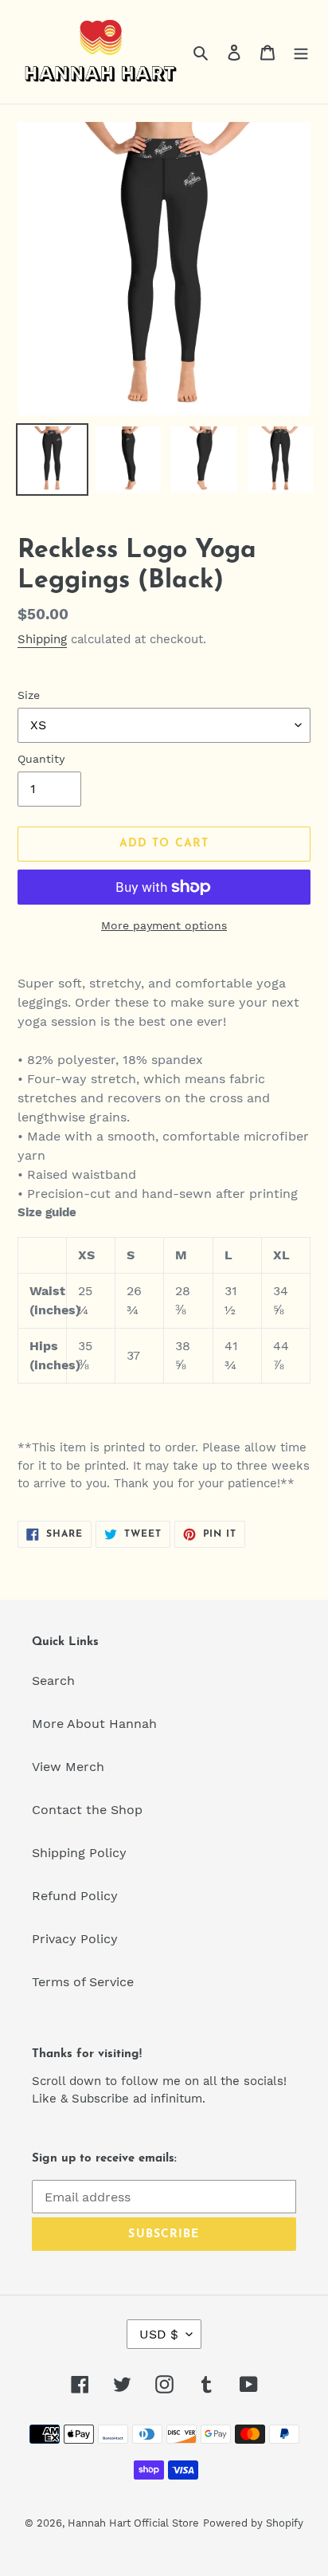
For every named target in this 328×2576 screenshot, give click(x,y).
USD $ (159, 2334)
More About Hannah (94, 1724)
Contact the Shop (87, 1810)
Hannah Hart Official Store (133, 2523)
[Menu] (301, 52)
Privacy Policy (75, 1939)
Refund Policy (75, 1896)
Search (53, 1681)
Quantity (41, 759)
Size (29, 695)
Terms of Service (83, 1982)
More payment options (164, 925)
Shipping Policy (79, 1853)
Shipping (42, 639)
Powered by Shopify (253, 2523)
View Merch (68, 1767)
